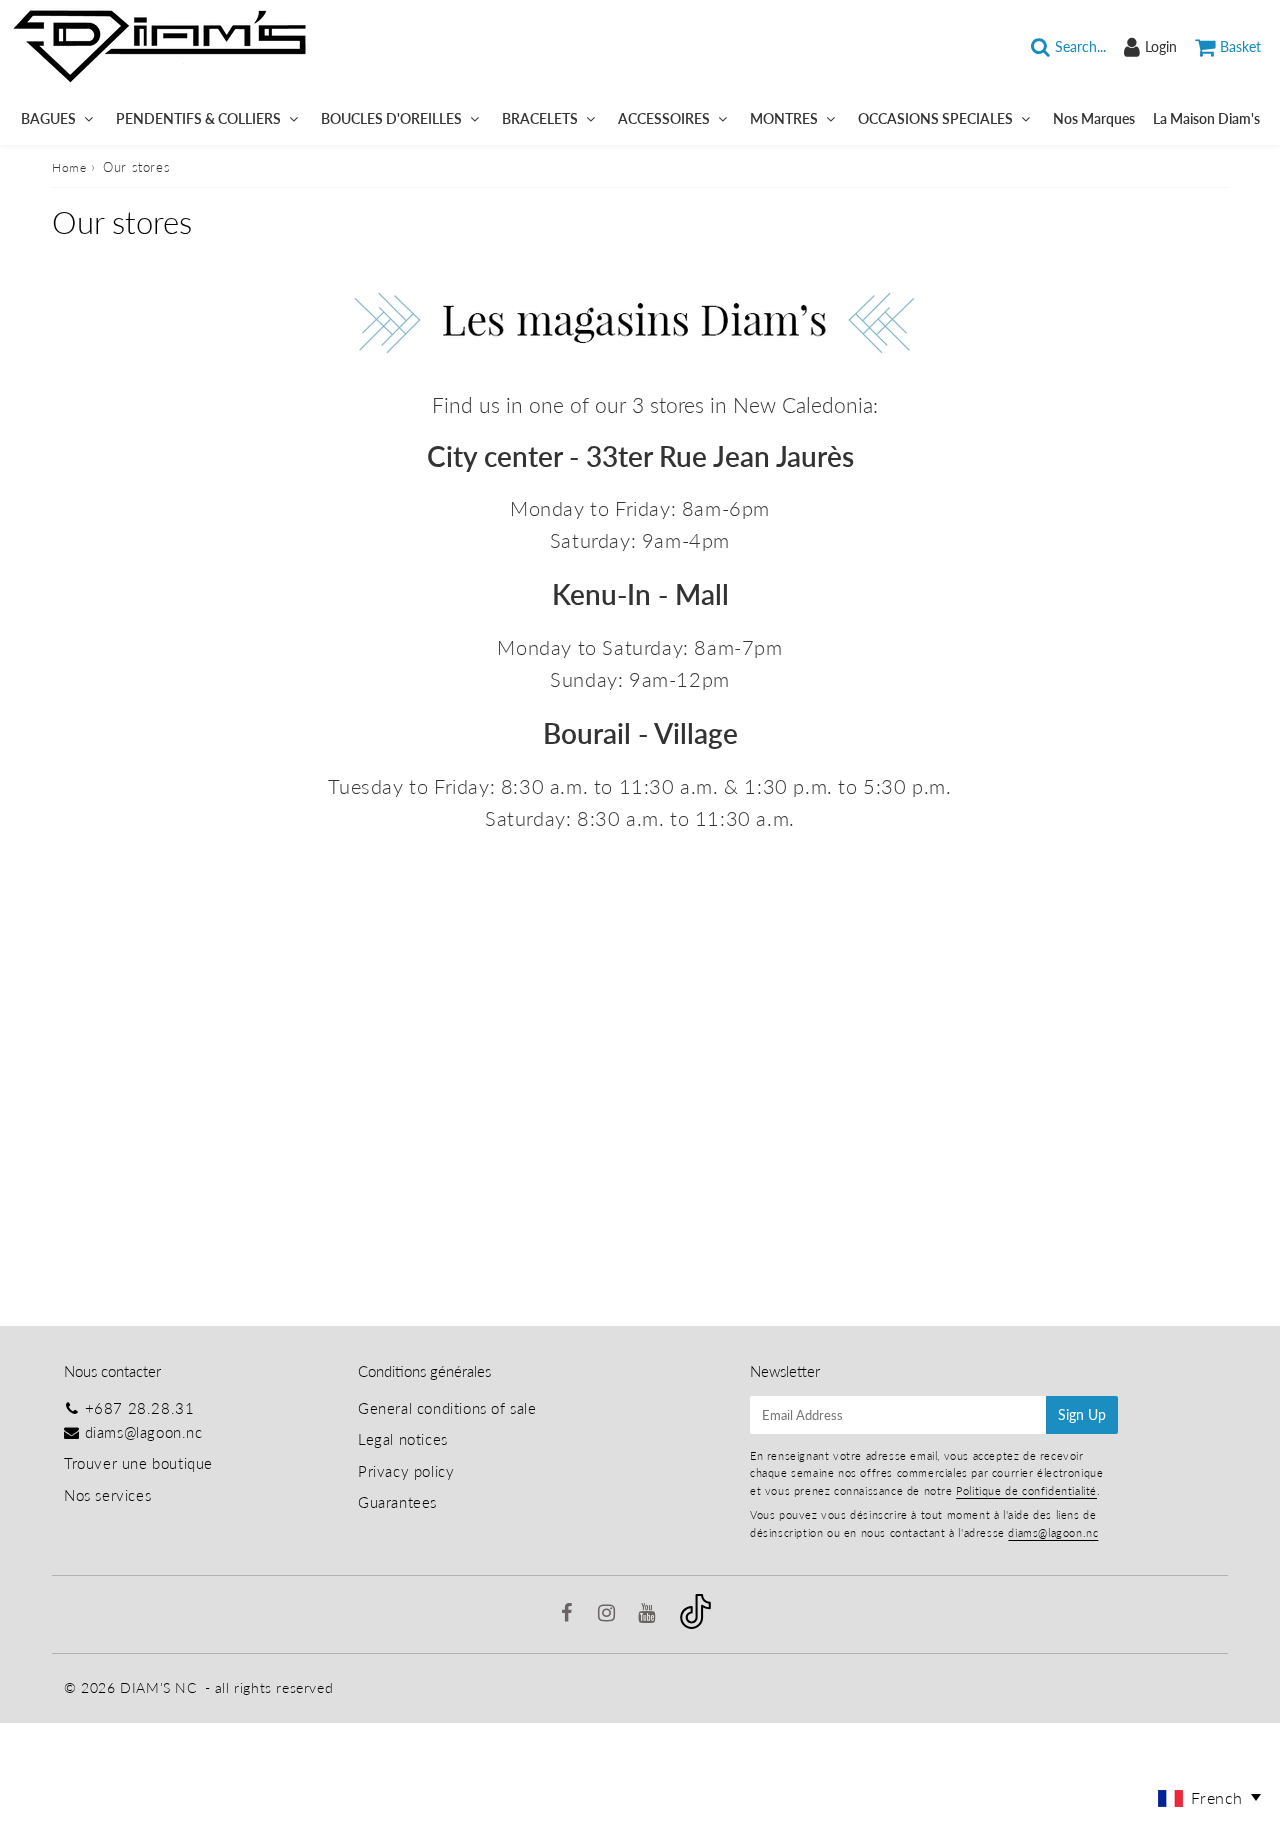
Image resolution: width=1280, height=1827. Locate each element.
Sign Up (1082, 1414)
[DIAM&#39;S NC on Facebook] (569, 1614)
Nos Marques (1094, 118)
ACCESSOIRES (664, 118)
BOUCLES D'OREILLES (391, 118)
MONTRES (784, 118)
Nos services (107, 1495)
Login (1161, 46)
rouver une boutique (142, 1463)
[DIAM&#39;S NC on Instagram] (609, 1614)
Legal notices (403, 1439)
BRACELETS (540, 118)
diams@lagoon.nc (144, 1432)
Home (69, 167)
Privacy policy (406, 1471)
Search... (1080, 46)
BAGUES (48, 118)
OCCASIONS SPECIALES (935, 118)
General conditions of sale (447, 1408)
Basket (1240, 46)
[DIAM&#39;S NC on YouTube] (649, 1614)
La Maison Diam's (1206, 118)
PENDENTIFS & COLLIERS (198, 118)
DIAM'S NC (158, 1687)
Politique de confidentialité (1026, 1490)
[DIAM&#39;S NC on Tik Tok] (695, 1623)
